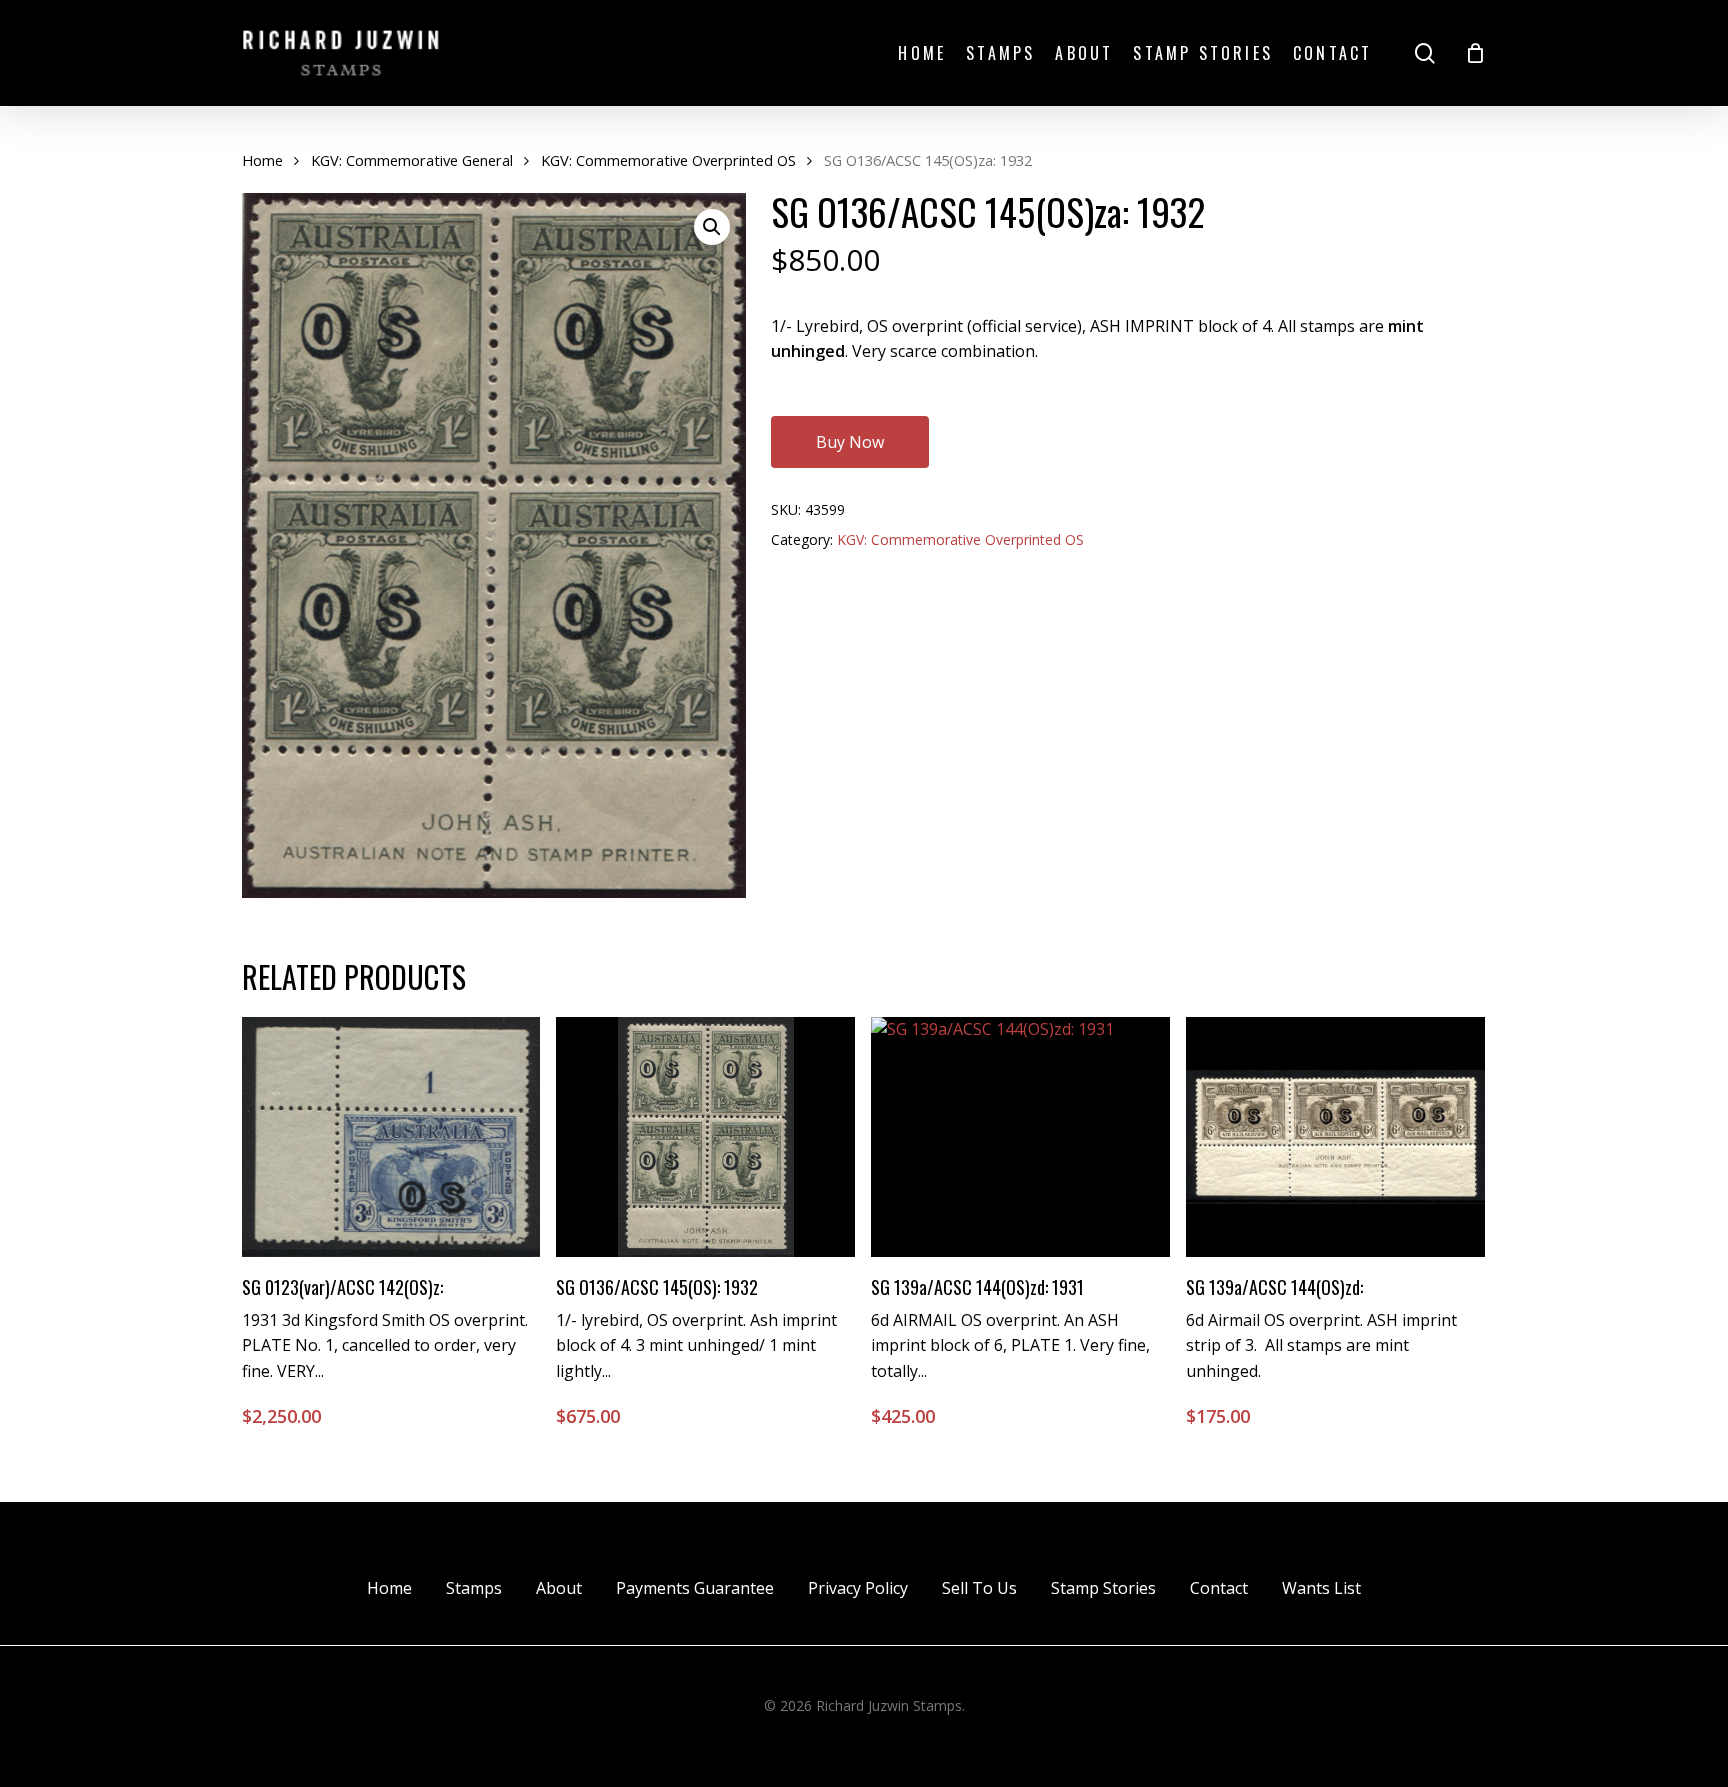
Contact (1219, 1588)
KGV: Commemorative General (412, 160)
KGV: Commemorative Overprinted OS (668, 160)
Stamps (474, 1588)
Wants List (1321, 1588)
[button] (712, 227)
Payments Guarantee (695, 1588)
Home (262, 160)
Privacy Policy (858, 1588)
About (559, 1588)
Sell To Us (979, 1588)
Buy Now (850, 442)
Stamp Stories (1103, 1588)
